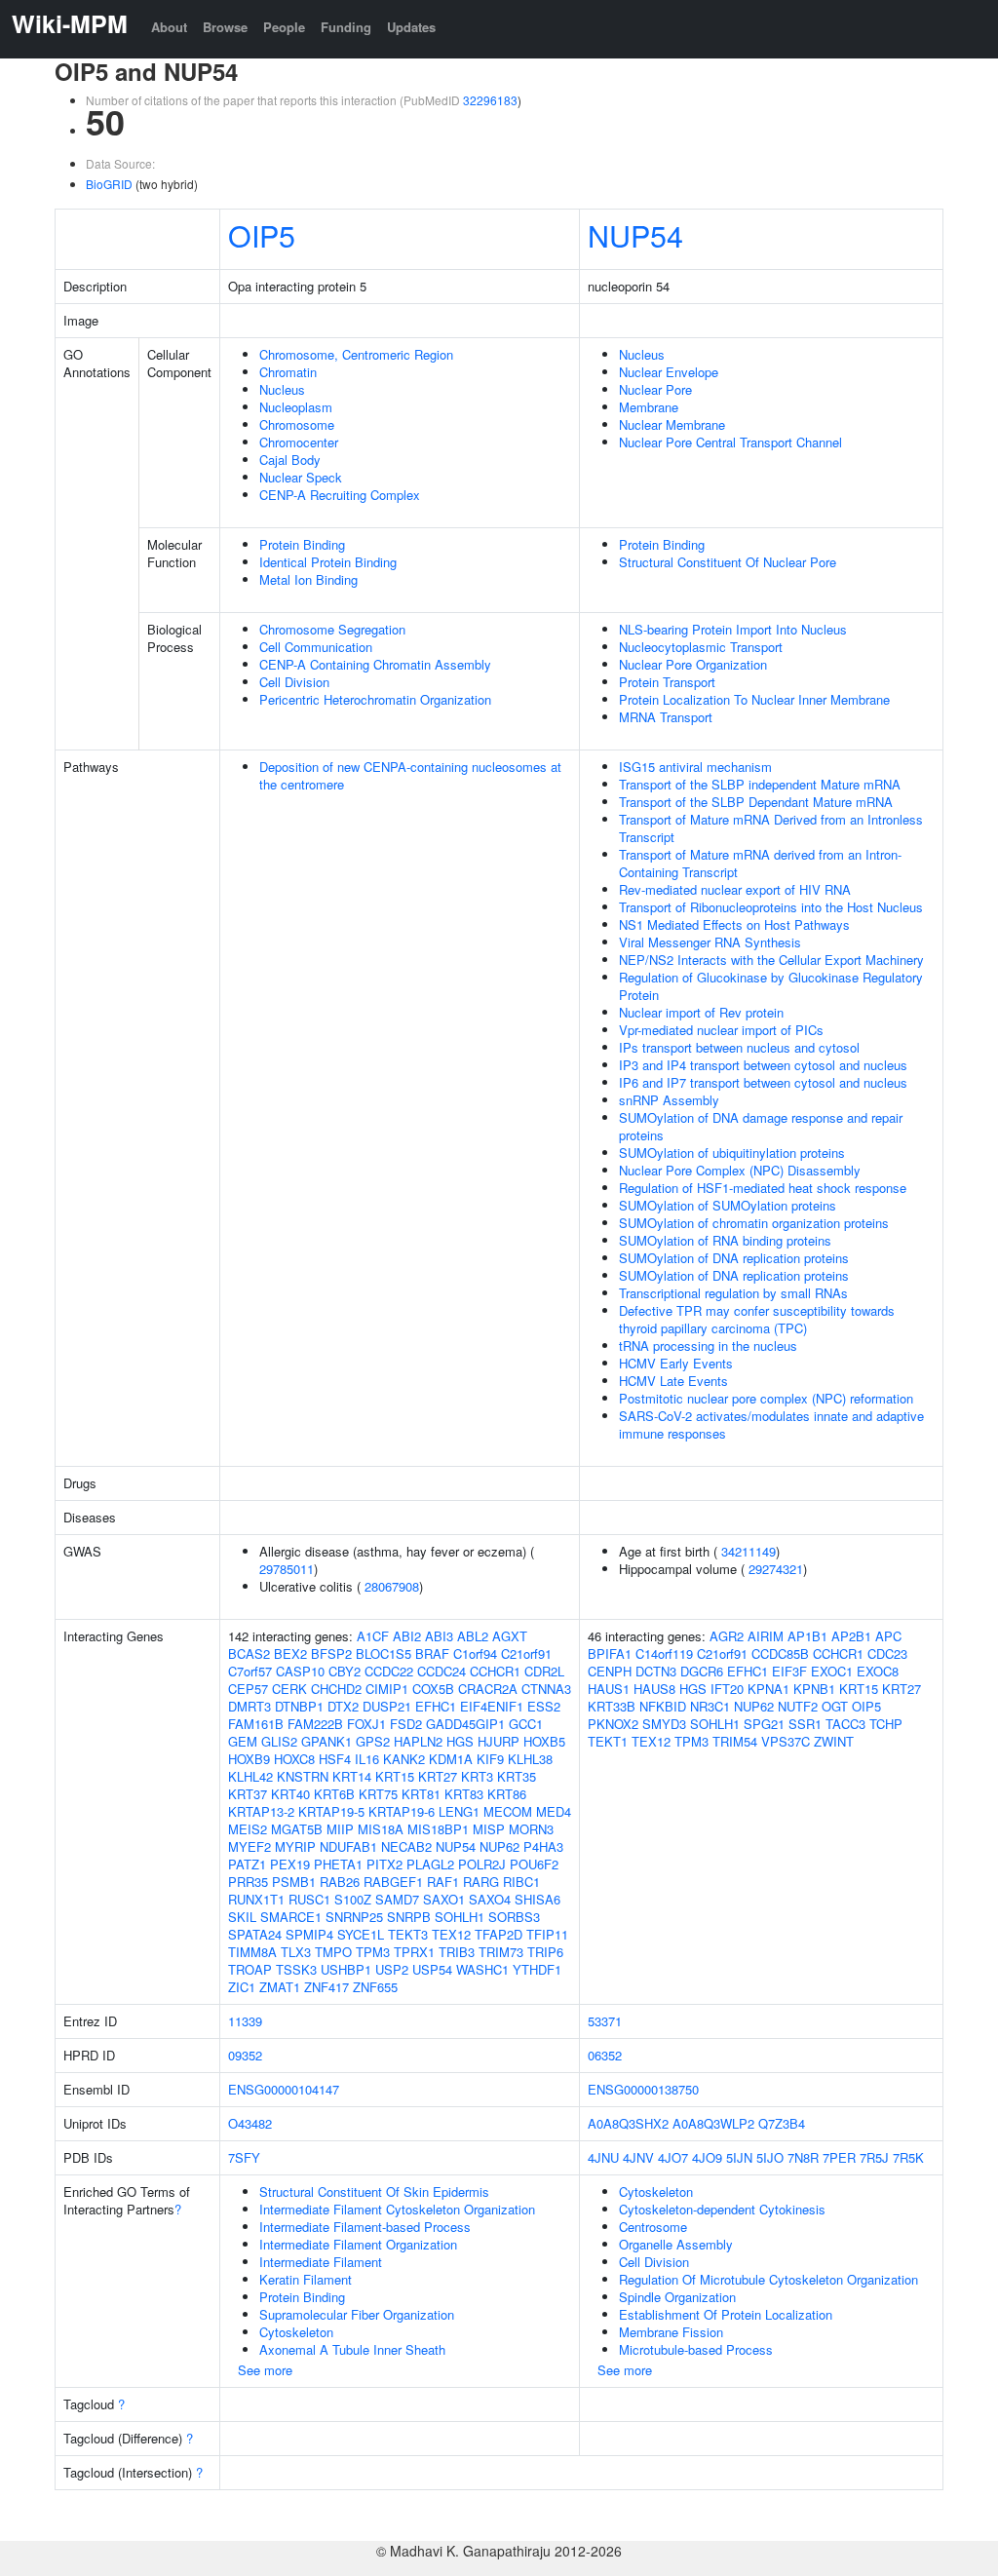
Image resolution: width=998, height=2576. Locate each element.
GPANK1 (326, 1741)
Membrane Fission (671, 2332)
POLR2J (482, 1864)
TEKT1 (608, 1741)
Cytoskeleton (296, 2332)
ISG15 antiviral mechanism (695, 767)
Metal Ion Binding (308, 579)
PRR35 (248, 1882)
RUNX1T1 (256, 1899)
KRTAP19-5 (331, 1811)
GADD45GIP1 (465, 1724)
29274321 (776, 1569)
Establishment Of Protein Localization (726, 2314)
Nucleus (282, 389)
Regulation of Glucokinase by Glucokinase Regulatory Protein (771, 986)
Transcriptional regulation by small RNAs (733, 1293)
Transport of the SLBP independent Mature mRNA (760, 784)
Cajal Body (290, 460)
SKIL (242, 1917)
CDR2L (544, 1671)
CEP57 (248, 1689)
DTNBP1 (299, 1706)
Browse (225, 27)
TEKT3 (408, 1934)
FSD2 (406, 1724)
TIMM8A (252, 1952)
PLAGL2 (430, 1864)
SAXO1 (444, 1899)
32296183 (490, 100)
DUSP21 (387, 1706)
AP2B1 (851, 1636)
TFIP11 (547, 1934)
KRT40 (290, 1794)
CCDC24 (441, 1671)
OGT (835, 1706)
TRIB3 (457, 1952)
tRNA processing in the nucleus (708, 1346)
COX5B (433, 1689)
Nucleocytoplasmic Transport (701, 647)
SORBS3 (514, 1917)
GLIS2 (279, 1741)
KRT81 (421, 1794)
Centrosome (653, 2227)
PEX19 (290, 1864)
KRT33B (612, 1706)
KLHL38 (530, 1759)
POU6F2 (534, 1864)
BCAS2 (249, 1653)
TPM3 (373, 1952)
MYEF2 (249, 1846)
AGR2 (727, 1636)
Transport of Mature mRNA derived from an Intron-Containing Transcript (760, 863)
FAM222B (315, 1724)
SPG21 (764, 1724)
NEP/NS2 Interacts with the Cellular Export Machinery (771, 960)
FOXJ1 (366, 1724)
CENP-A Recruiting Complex (340, 495)
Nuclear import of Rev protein (701, 1012)
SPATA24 (255, 1934)
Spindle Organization (677, 2297)
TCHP (886, 1724)
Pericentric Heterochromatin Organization (375, 699)
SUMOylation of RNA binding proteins (725, 1240)
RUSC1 (309, 1899)
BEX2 (290, 1653)
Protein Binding (302, 544)
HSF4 (335, 1759)
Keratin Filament (306, 2279)
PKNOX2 (613, 1724)
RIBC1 (521, 1882)
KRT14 (352, 1776)
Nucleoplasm (296, 407)
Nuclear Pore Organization (693, 664)
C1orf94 (475, 1653)
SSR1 (805, 1724)
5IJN (739, 2157)
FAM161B (256, 1724)
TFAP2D (499, 1934)
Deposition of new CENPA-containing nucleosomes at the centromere (410, 775)
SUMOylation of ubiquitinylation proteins (732, 1153)
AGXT (510, 1636)
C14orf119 (664, 1653)
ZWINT (834, 1741)
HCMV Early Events (676, 1363)
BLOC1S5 (384, 1653)
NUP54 (635, 235)
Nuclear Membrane (672, 424)
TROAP (250, 1969)
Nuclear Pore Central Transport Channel (730, 442)
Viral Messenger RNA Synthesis (710, 942)
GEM (243, 1741)
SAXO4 (490, 1899)
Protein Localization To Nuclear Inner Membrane (754, 699)
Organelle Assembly (676, 2244)
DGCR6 (702, 1671)
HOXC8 (294, 1759)
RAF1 (443, 1882)
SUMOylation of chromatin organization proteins (754, 1223)
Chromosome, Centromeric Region (356, 354)
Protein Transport (667, 682)
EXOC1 (832, 1671)
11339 (245, 2021)
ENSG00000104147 (284, 2089)
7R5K (908, 2157)
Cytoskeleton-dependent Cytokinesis (722, 2209)
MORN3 (531, 1829)
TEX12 (451, 1934)
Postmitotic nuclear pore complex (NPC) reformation (766, 1398)
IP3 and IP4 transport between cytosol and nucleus (763, 1065)
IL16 (367, 1759)
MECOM (508, 1811)
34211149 (748, 1551)
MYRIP (295, 1846)
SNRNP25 (354, 1917)
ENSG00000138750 (643, 2089)
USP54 (432, 1969)
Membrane (649, 407)
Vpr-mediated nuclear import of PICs (721, 1030)
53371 (605, 2021)
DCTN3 (656, 1671)
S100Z (353, 1899)
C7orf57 (250, 1671)
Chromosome (297, 424)
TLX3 (296, 1952)
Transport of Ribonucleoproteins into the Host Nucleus (771, 907)
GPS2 (373, 1741)
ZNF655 (375, 1987)
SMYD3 (664, 1724)
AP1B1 (807, 1636)
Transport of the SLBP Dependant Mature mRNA (756, 802)
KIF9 (490, 1759)
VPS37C (786, 1741)
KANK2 (404, 1759)
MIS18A (381, 1829)
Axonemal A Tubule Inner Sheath (352, 2349)
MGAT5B (297, 1829)
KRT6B (334, 1794)
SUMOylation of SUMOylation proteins (728, 1205)
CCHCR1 (495, 1671)
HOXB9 (249, 1759)
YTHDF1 (537, 1969)
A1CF (373, 1636)
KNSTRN (303, 1776)
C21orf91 (526, 1653)
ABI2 (407, 1636)
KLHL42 (250, 1776)
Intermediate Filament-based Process (365, 2227)
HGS (460, 1741)
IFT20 (727, 1689)
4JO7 (673, 2157)
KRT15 (395, 1776)
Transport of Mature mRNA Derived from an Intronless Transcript (771, 828)
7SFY (244, 2157)
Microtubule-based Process (696, 2349)
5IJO (770, 2157)
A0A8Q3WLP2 (713, 2123)
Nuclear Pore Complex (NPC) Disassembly (740, 1170)
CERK (289, 1689)
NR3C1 (710, 1706)
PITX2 (384, 1864)
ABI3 (439, 1636)
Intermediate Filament (321, 2262)
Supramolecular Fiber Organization (357, 2314)
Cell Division (294, 682)
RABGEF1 (393, 1882)
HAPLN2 (418, 1741)
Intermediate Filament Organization (358, 2244)
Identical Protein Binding (328, 562)
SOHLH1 (460, 1917)
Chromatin (288, 372)
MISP (489, 1829)
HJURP (499, 1741)
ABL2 (473, 1636)
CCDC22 (389, 1671)
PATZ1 (247, 1864)
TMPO (333, 1952)
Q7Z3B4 (782, 2123)
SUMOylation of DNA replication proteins (734, 1258)
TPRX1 (414, 1952)
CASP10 (300, 1671)
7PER (839, 2157)
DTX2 (343, 1706)
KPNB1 (814, 1689)
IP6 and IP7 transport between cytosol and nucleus (763, 1082)
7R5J (874, 2157)
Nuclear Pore (655, 389)
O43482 (250, 2123)
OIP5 (262, 235)
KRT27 (438, 1776)
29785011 (287, 1569)
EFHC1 (436, 1706)
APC (888, 1636)
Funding (346, 27)
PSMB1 (294, 1882)
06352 (605, 2055)
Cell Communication (316, 647)
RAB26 (340, 1882)
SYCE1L (361, 1934)
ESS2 (544, 1706)
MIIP (340, 1829)
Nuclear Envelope (669, 372)
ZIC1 (242, 1987)
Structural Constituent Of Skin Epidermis (374, 2192)
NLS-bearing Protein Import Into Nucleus (733, 629)
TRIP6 (545, 1952)
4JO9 (707, 2157)
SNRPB (409, 1917)
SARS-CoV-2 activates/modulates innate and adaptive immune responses (771, 1424)
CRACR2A (488, 1689)
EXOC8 (878, 1671)
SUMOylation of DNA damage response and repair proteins (761, 1126)
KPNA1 (768, 1689)
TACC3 (845, 1724)
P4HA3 (543, 1846)
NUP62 (499, 1846)
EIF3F (789, 1671)
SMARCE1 (291, 1917)
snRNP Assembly (669, 1100)
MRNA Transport (666, 717)
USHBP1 (346, 1969)
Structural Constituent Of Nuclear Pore (728, 562)
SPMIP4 (309, 1934)
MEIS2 (248, 1829)
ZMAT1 (280, 1987)
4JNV (638, 2157)
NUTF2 (798, 1706)
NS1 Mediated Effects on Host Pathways (734, 924)
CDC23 (887, 1653)
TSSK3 (296, 1969)
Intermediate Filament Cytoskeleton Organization (397, 2209)
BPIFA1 (610, 1653)
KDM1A (451, 1759)
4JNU (603, 2157)
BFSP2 (331, 1653)
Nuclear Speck (301, 477)
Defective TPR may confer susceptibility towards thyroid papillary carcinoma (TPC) (757, 1319)
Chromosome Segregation (332, 629)
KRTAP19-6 (402, 1811)
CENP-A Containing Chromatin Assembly (375, 664)
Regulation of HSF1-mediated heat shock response (763, 1188)
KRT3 (477, 1776)
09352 (245, 2055)
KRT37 (248, 1794)
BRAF (432, 1653)
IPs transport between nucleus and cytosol (739, 1047)
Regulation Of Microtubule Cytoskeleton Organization (768, 2279)
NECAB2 (406, 1846)
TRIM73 (501, 1952)
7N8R (803, 2157)
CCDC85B (780, 1653)
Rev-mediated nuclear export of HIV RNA (735, 889)
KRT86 (507, 1794)
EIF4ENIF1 (492, 1706)
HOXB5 (544, 1741)
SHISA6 (537, 1899)
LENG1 (459, 1811)
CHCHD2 (336, 1689)
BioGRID (109, 184)
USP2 (392, 1969)
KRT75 (378, 1794)
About (169, 27)
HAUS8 (654, 1689)
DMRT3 (249, 1706)
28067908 (392, 1586)
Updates (411, 27)
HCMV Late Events (673, 1381)
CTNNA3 (546, 1689)
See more (265, 2370)
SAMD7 (397, 1899)
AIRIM (766, 1636)
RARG (481, 1882)
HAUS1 (609, 1689)
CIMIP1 (387, 1689)
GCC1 (526, 1724)
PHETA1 (338, 1864)
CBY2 (345, 1671)
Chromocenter (299, 442)
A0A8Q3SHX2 (628, 2123)
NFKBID (663, 1706)
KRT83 (464, 1794)
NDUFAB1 (348, 1846)
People (284, 27)
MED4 (554, 1811)
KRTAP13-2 (261, 1811)
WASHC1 (482, 1969)
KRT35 (517, 1776)
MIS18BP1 (438, 1829)
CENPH (610, 1671)
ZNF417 (326, 1987)
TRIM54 (735, 1741)
